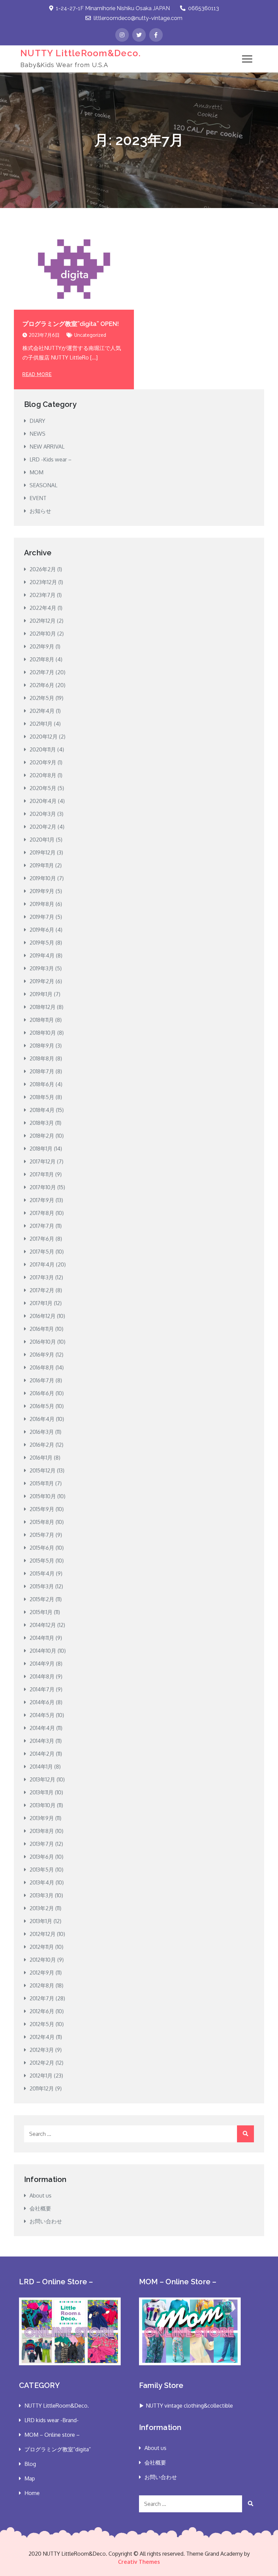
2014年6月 (42, 1702)
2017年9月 (42, 1200)
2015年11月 (42, 1483)
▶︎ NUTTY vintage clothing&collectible (186, 2406)
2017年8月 (42, 1213)
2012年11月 (42, 1947)
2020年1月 (42, 840)
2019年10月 (43, 878)
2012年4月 (42, 2037)
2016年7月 (42, 1380)
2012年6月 (42, 2011)
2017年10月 (43, 1187)
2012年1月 (41, 2076)
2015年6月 (42, 1548)
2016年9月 (42, 1355)
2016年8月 (42, 1367)
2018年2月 (42, 1136)
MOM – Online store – (52, 2435)
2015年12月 (43, 1470)
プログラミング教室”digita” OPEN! (71, 324)
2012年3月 (42, 2050)
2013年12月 (42, 1779)
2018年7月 (42, 1071)
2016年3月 (42, 1432)
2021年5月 (42, 698)
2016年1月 (41, 1458)
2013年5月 (42, 1870)
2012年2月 (42, 2063)
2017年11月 (42, 1174)
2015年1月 (41, 1612)
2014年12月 (43, 1625)
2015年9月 (42, 1509)
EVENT (38, 498)
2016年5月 (42, 1406)
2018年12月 (43, 1007)
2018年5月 (42, 1097)
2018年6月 (42, 1084)
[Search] (245, 2134)
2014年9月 (42, 1664)
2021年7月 (42, 672)
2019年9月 (42, 891)
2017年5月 (42, 1252)
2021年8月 (42, 659)
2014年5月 (42, 1715)
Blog (30, 2464)
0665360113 (204, 8)
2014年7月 (42, 1689)
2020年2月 (43, 827)
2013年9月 (42, 1818)
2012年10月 (43, 1960)
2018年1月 (41, 1149)
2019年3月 (42, 968)
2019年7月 (42, 917)
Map (30, 2478)
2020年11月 (43, 749)
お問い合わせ (46, 2221)
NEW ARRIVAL (47, 447)
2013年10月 (43, 1805)
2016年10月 (43, 1342)
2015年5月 (42, 1561)
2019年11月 (42, 865)
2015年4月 (42, 1573)
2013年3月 (42, 1895)
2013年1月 (41, 1921)
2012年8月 (42, 1985)
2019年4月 (42, 955)
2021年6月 (42, 685)
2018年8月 (42, 1058)
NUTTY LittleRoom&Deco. (81, 53)
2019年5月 (42, 943)
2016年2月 (42, 1445)
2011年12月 (42, 2088)
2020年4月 (43, 801)
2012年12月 (43, 1934)
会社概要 (40, 2208)
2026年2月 (43, 569)
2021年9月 (42, 646)
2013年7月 (42, 1844)
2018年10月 (43, 1033)
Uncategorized (90, 335)
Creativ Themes (139, 2562)
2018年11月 (42, 1020)
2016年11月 (42, 1329)
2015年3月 (42, 1586)
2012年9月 (42, 1973)
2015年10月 (43, 1496)
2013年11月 (42, 1792)
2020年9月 (43, 762)
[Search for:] (139, 2134)
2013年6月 (42, 1857)
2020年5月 (43, 788)
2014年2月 (42, 1754)
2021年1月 (41, 724)
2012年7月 (42, 1998)
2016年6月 (42, 1393)
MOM (36, 472)
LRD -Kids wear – (51, 459)
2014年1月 (41, 1767)
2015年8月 (42, 1522)
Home (32, 2493)
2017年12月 (43, 1161)
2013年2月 (42, 1908)
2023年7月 (43, 595)
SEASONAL (43, 485)
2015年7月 (42, 1535)
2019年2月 (42, 981)
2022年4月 (43, 608)
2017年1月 (41, 1303)
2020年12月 (44, 737)
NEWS (37, 434)
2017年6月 (42, 1239)
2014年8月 (42, 1676)
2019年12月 (43, 852)
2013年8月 (42, 1831)
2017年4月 (42, 1264)
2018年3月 (42, 1123)
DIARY (37, 421)
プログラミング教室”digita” (58, 2449)
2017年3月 (42, 1277)
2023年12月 (43, 582)
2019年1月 (41, 994)
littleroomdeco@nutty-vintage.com (138, 18)
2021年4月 (42, 711)
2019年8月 (42, 904)
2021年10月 (43, 634)
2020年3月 (43, 814)
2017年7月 (42, 1226)
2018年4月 (42, 1110)
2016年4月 (42, 1419)
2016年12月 (43, 1316)
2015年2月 (42, 1599)
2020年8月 (43, 775)
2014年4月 (42, 1728)
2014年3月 (42, 1741)
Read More (37, 374)
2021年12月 (43, 621)
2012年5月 (42, 2024)
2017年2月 (42, 1290)
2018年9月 (42, 1046)
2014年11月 (42, 1638)
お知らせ (40, 511)
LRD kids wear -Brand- (52, 2420)
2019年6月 (42, 930)
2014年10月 (43, 1651)
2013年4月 (42, 1882)
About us (41, 2196)
